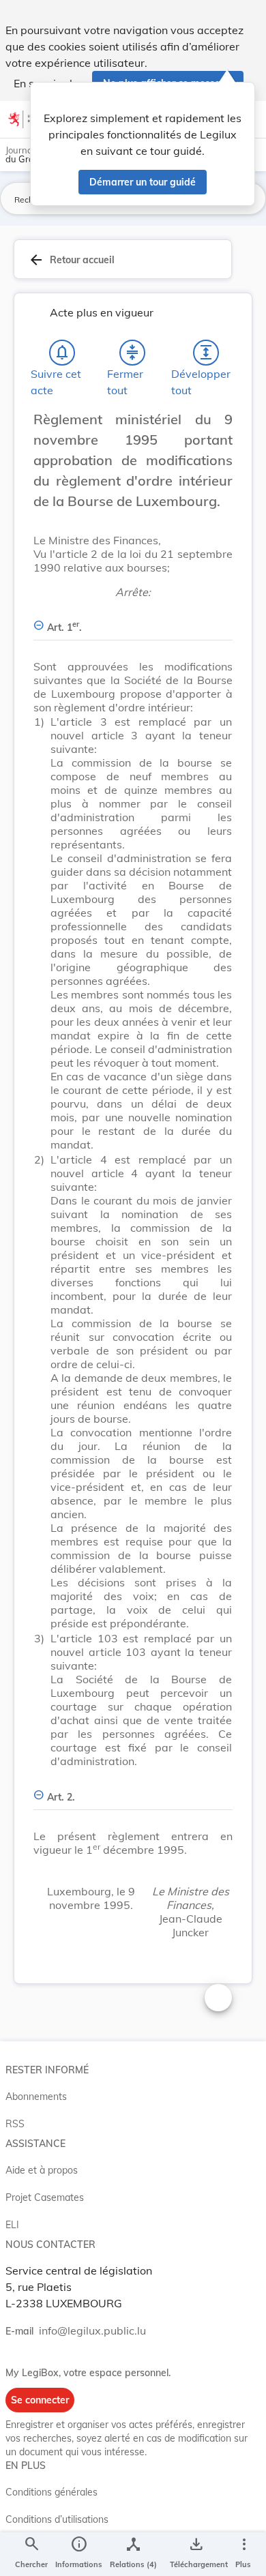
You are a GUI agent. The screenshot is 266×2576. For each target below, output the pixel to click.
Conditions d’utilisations (57, 2519)
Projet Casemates (45, 2197)
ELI (12, 2225)
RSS (15, 2124)
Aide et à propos (42, 2170)
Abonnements (36, 2097)
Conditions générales (51, 2492)
